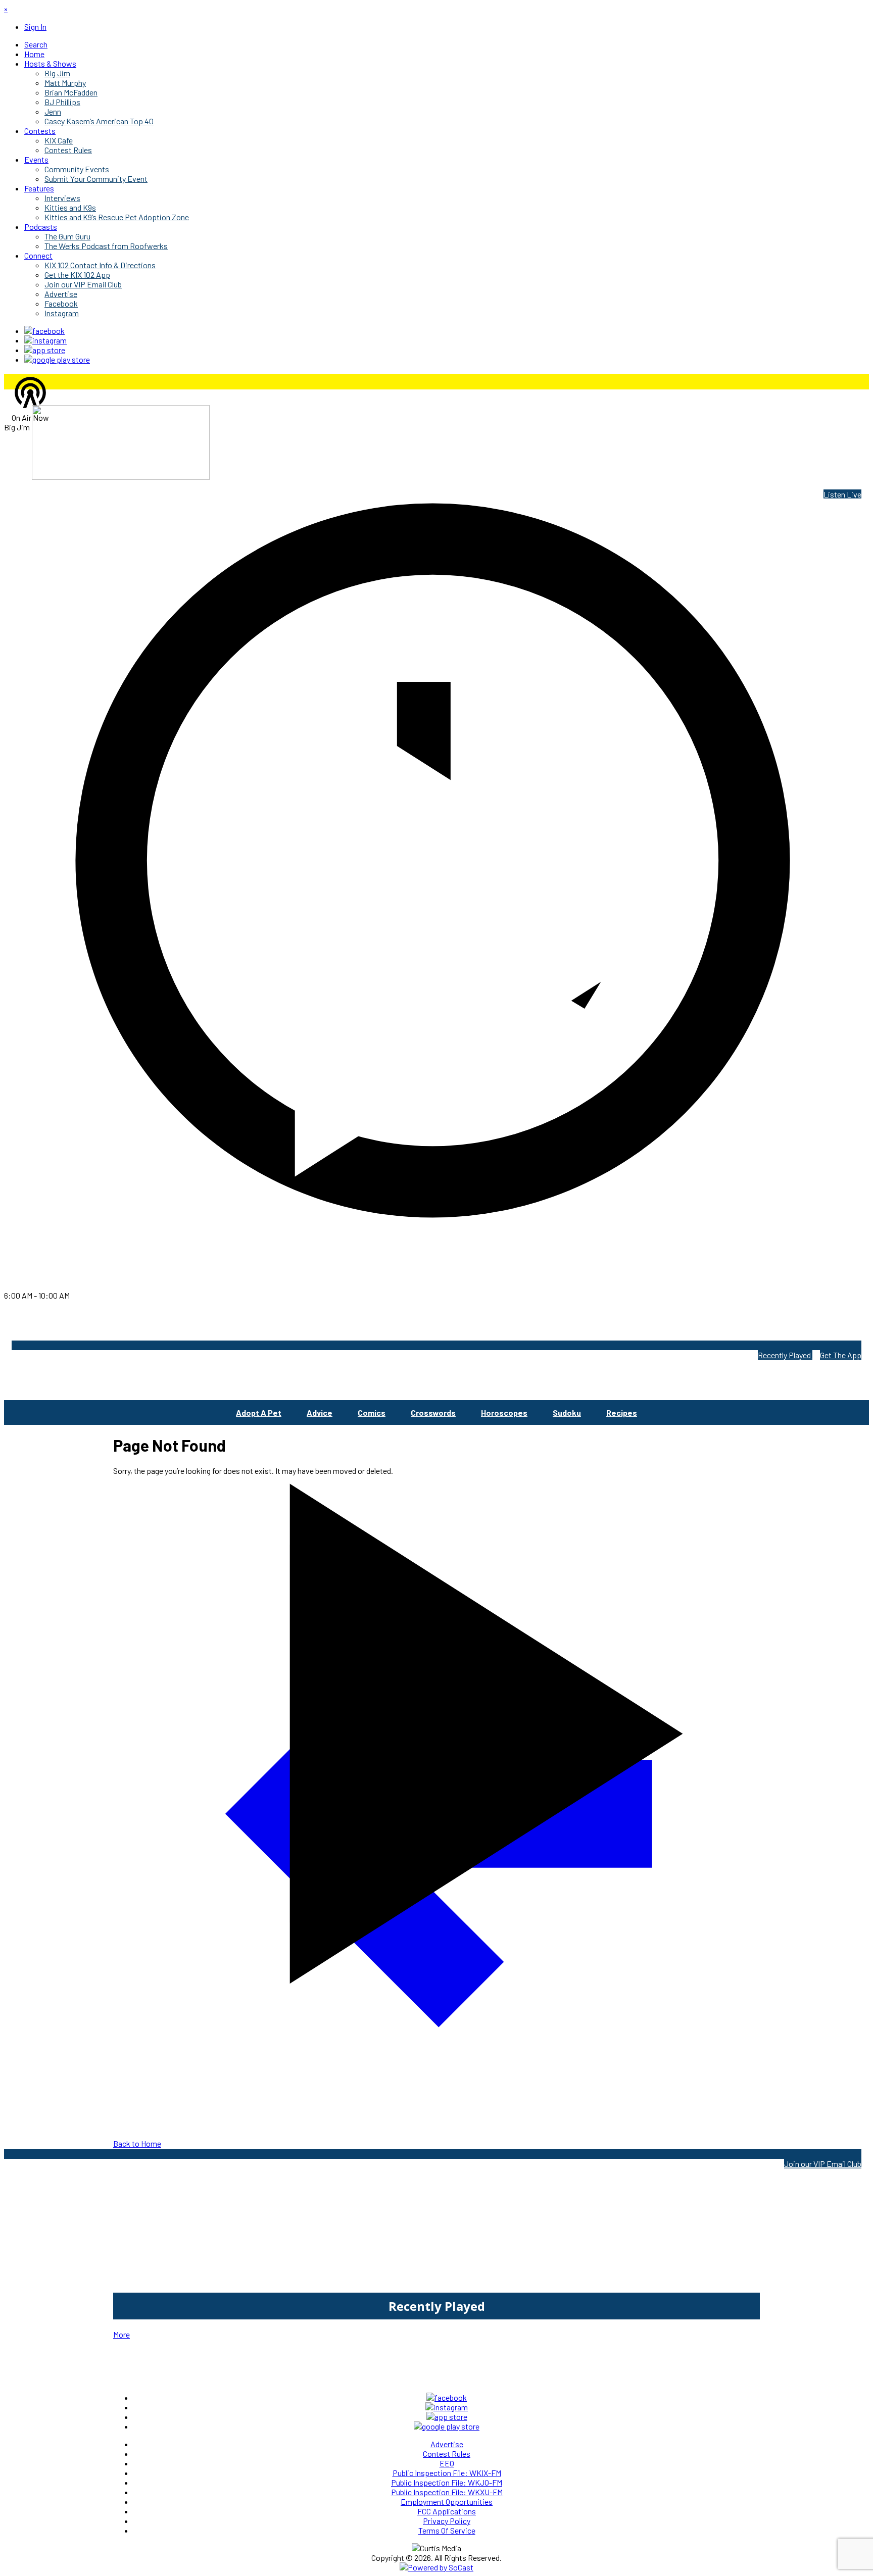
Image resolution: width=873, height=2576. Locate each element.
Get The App (841, 1355)
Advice (320, 1413)
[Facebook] (44, 331)
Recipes (622, 1413)
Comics (372, 1413)
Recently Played (785, 1355)
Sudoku (567, 1413)
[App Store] (45, 350)
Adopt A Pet (259, 1413)
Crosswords (433, 1413)
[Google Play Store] (57, 359)
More (122, 2334)
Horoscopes (504, 1413)
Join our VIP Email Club (823, 2164)
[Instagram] (45, 340)
